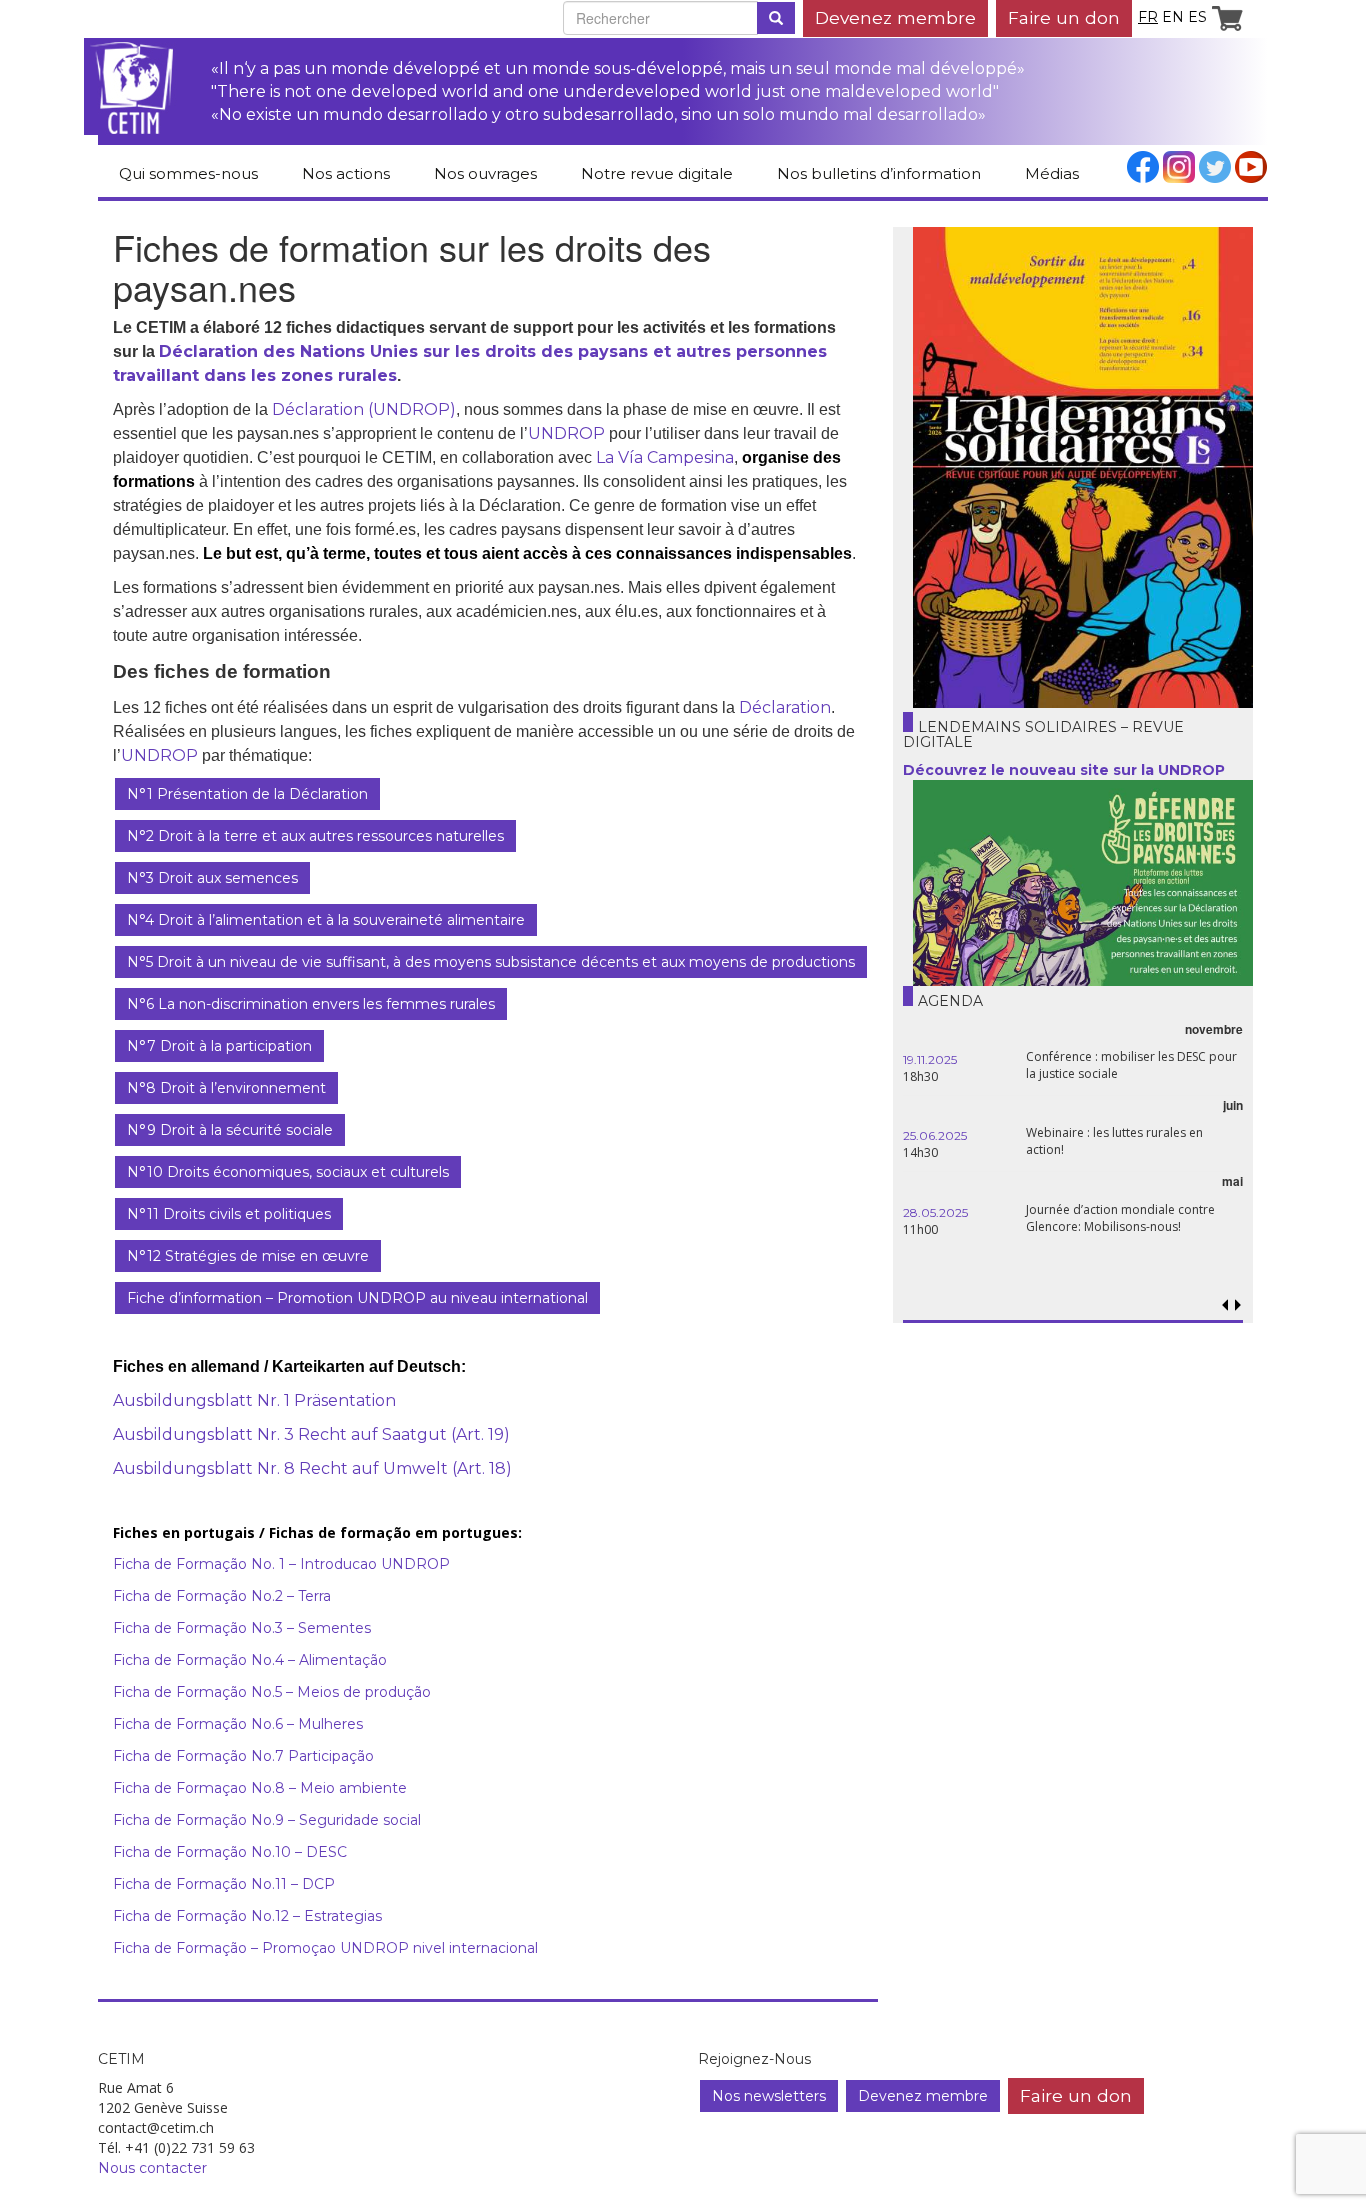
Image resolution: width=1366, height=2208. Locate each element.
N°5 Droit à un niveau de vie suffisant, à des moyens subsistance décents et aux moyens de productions (491, 962)
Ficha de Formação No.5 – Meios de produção (272, 1692)
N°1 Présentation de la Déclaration (247, 794)
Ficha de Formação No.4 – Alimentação (250, 1660)
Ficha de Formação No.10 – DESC (230, 1852)
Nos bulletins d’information (879, 173)
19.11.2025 (930, 1059)
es (1197, 17)
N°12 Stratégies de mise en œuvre (248, 1256)
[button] (1237, 1305)
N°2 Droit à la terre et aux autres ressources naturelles (315, 836)
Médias (1052, 173)
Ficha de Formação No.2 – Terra (222, 1596)
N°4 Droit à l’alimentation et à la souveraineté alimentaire (326, 920)
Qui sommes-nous (188, 173)
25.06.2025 (935, 1135)
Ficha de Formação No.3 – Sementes (242, 1628)
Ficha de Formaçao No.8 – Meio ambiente (262, 1788)
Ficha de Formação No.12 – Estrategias (247, 1916)
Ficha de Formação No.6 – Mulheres (238, 1724)
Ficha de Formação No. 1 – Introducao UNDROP (281, 1564)
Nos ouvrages (485, 173)
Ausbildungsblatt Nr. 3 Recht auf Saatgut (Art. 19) (311, 1434)
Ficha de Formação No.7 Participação (243, 1756)
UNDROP (566, 433)
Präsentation (343, 1400)
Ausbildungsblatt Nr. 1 (201, 1400)
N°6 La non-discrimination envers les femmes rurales (311, 1004)
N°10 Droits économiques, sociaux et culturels (288, 1172)
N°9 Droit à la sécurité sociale (230, 1130)
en (1173, 17)
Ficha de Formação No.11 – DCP (224, 1884)
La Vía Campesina (665, 457)
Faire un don (1064, 17)
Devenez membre (895, 17)
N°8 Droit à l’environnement (226, 1088)
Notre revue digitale (657, 173)
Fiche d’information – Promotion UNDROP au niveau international (357, 1298)
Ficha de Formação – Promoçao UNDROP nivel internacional (325, 1948)
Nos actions (346, 173)
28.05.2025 (935, 1212)
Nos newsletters (769, 2096)
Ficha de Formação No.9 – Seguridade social (267, 1820)
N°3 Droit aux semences (212, 878)
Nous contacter (152, 2168)
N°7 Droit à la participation (219, 1046)
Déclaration (785, 707)
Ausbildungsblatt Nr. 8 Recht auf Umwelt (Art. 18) (312, 1468)
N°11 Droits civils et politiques (229, 1214)
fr (1148, 17)
